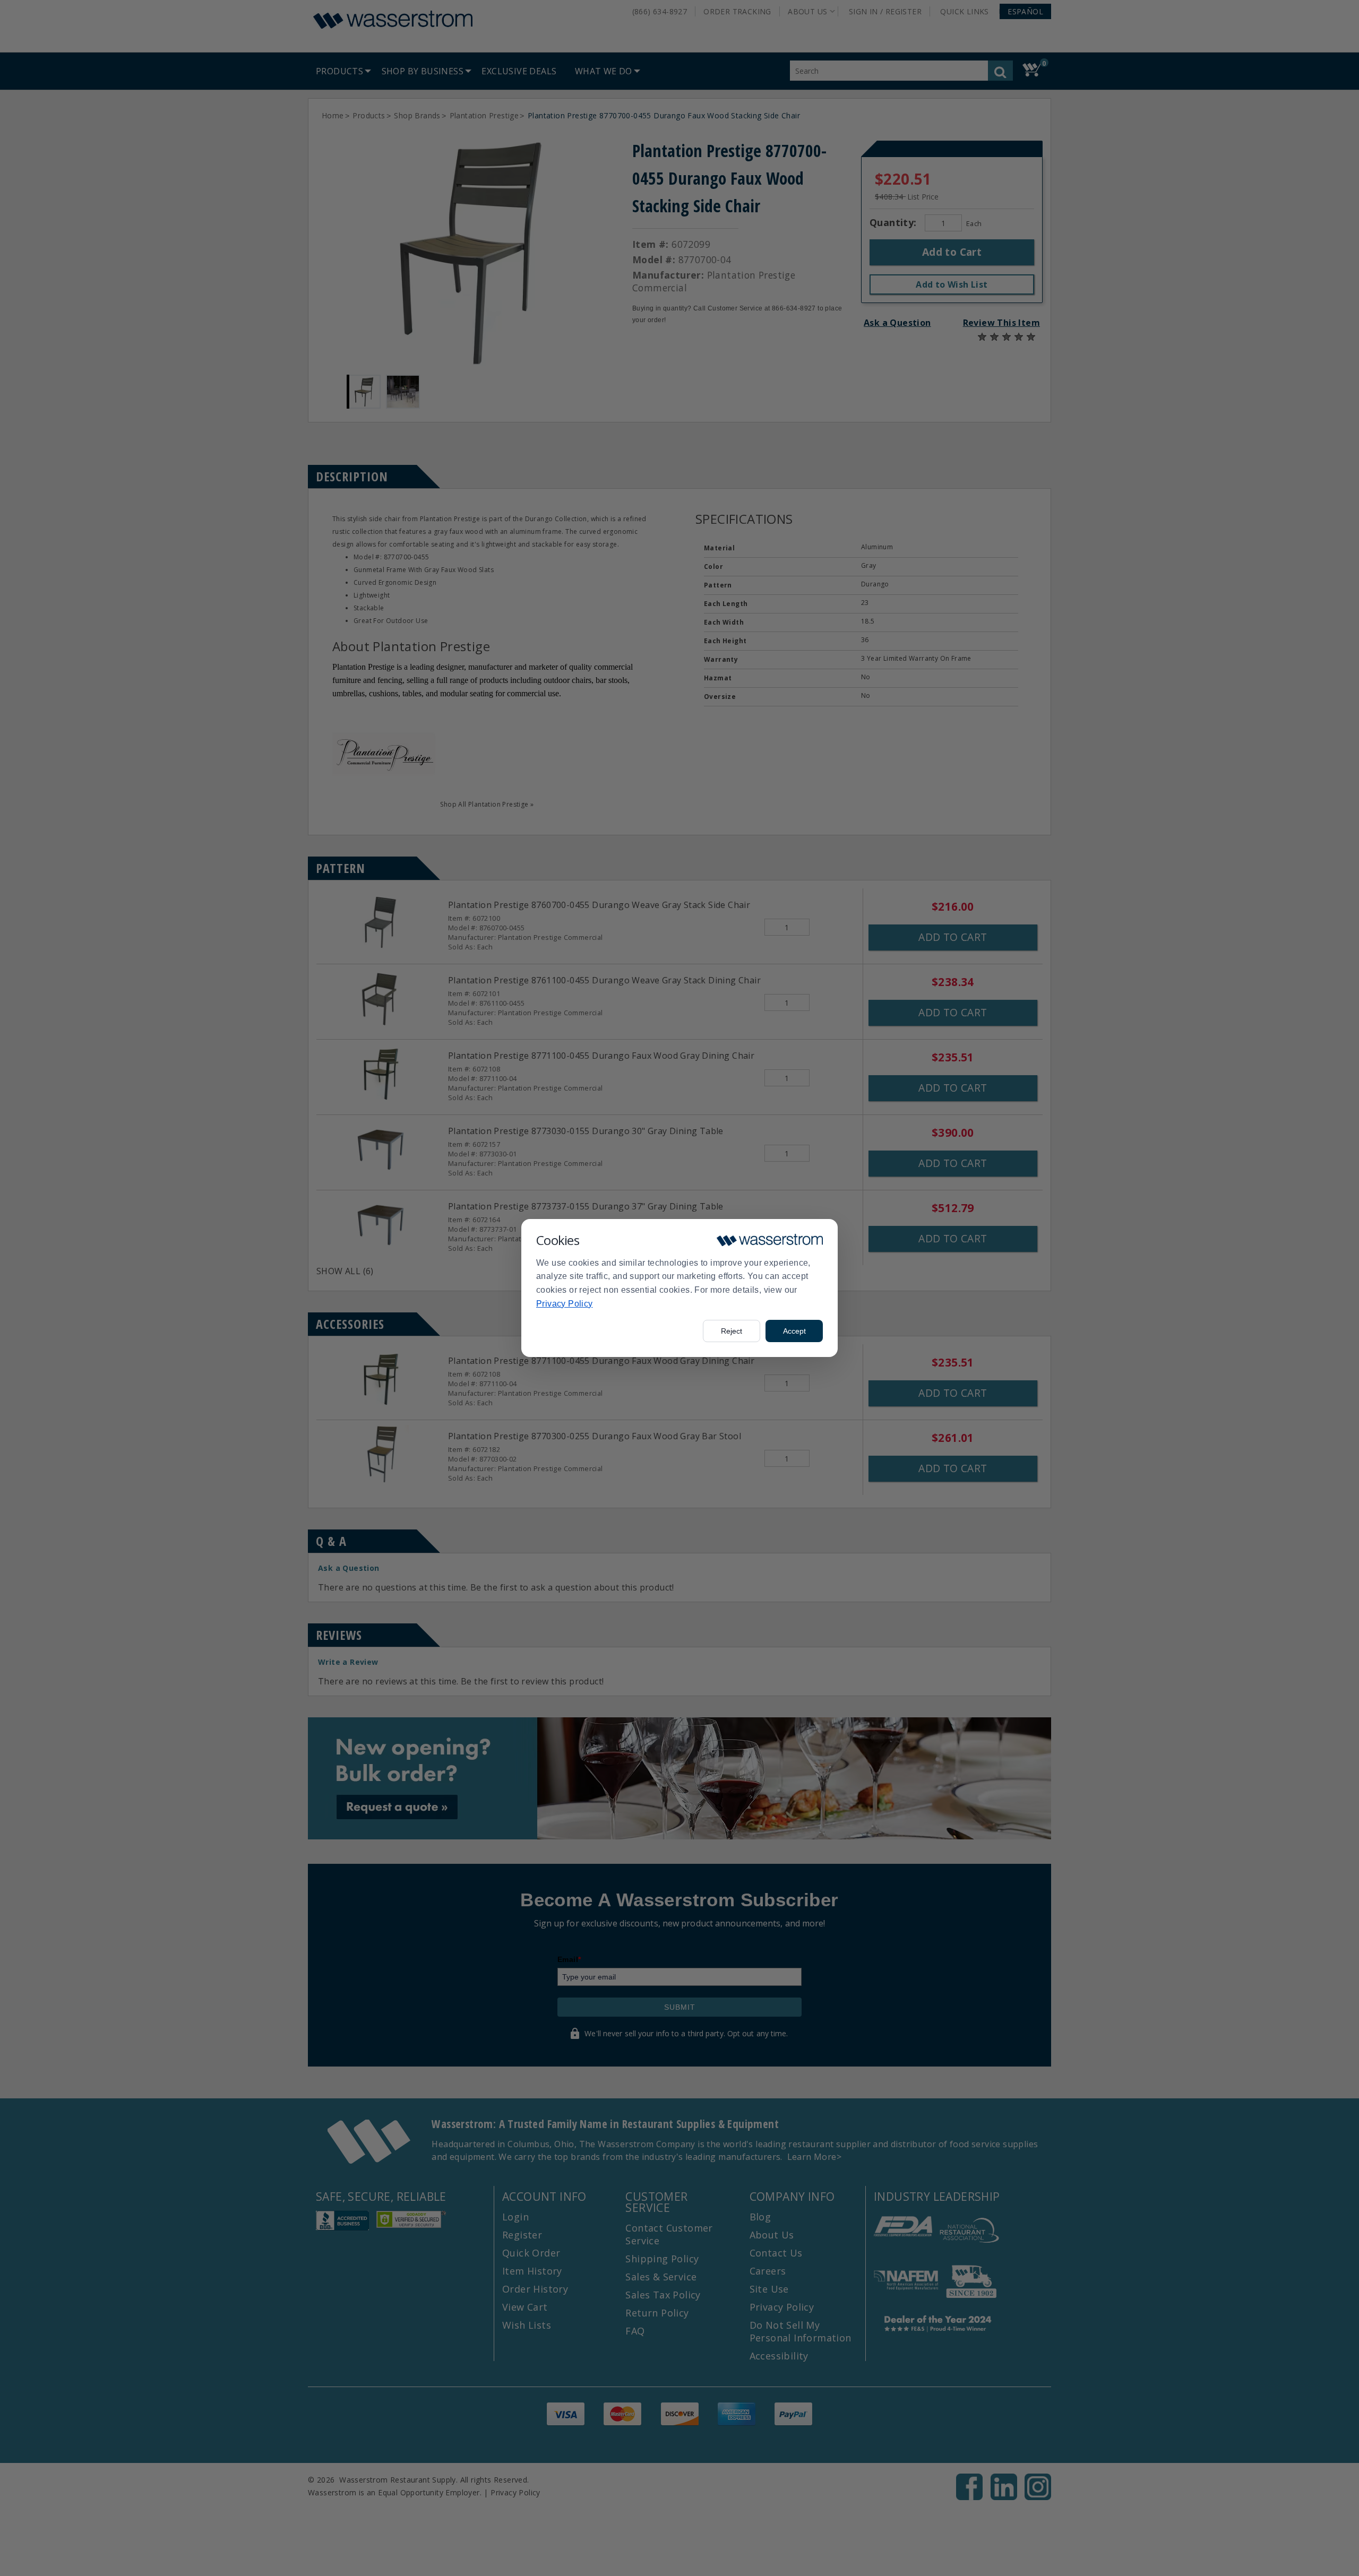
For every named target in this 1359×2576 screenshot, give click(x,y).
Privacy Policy (565, 1304)
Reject (732, 1331)
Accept (794, 1331)
